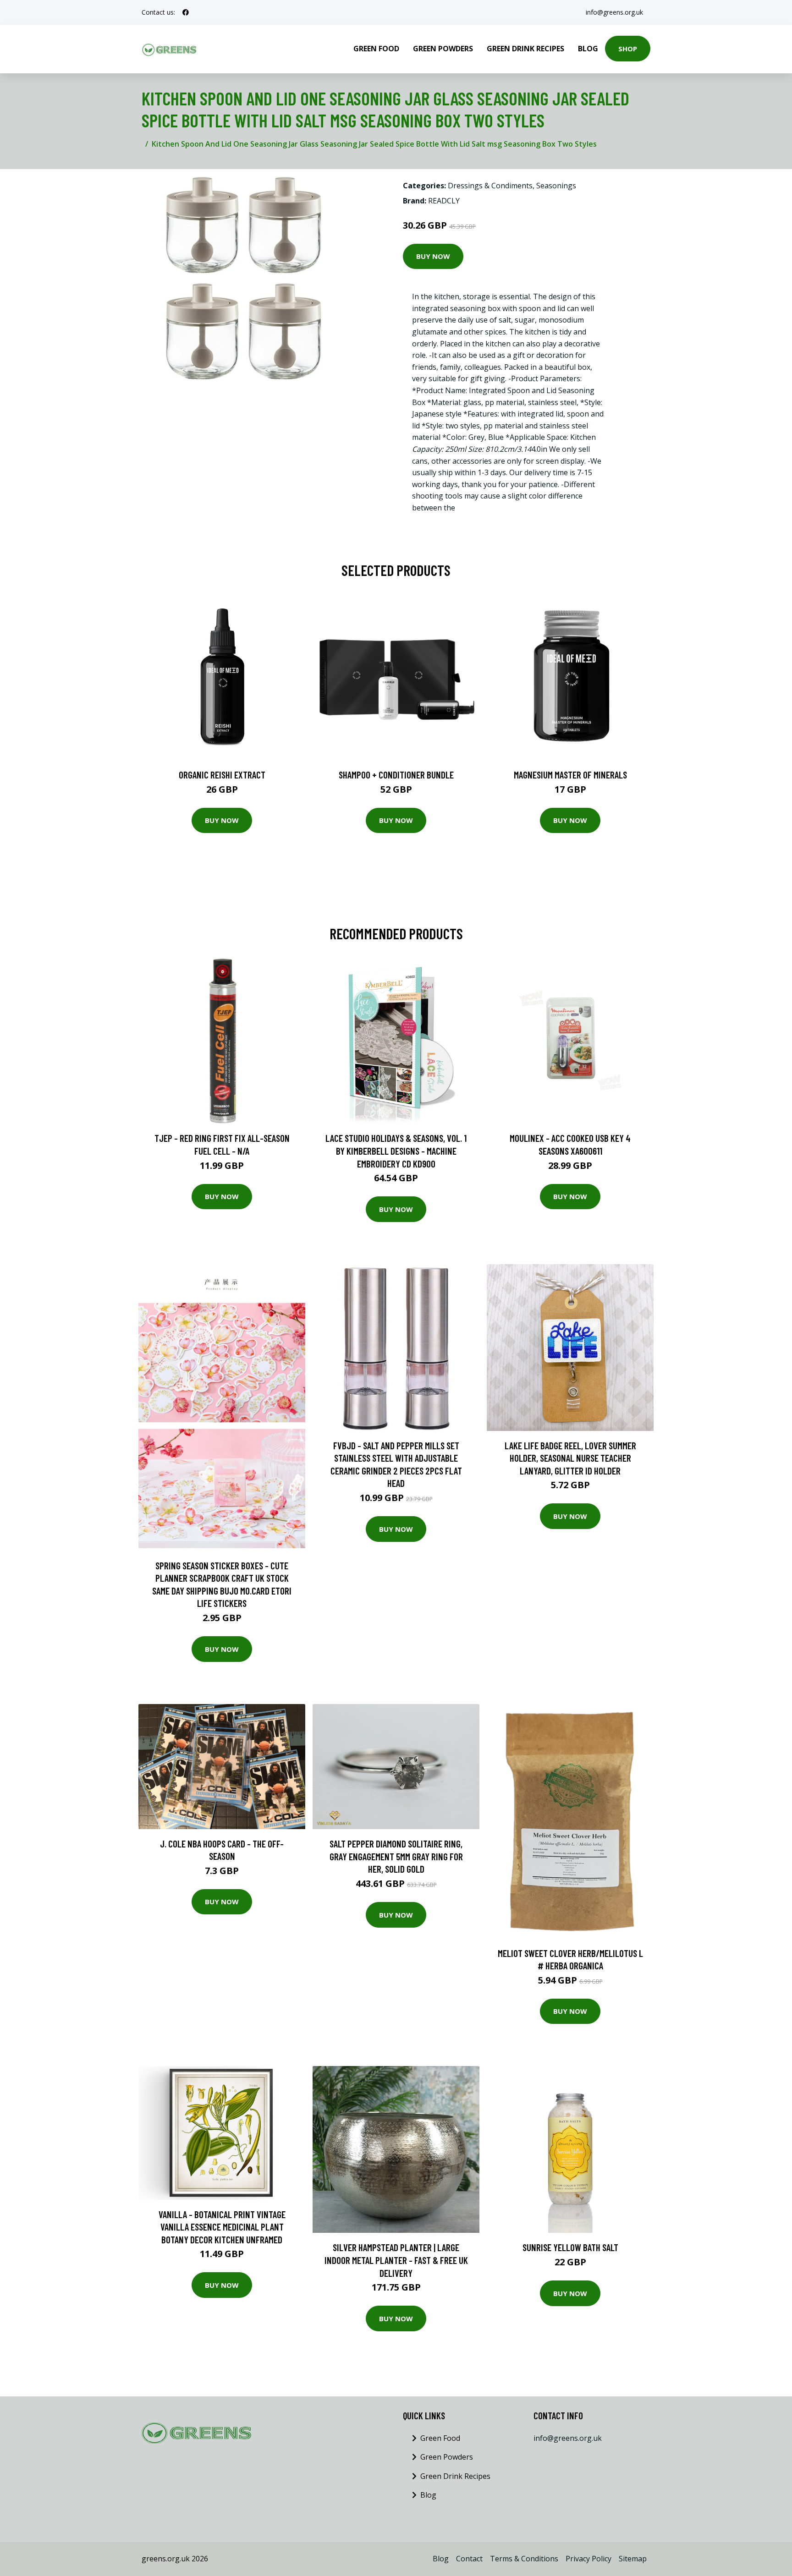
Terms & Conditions (524, 2559)
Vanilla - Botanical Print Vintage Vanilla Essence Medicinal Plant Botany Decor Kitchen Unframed (222, 2227)
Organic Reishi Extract (222, 775)
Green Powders (443, 49)
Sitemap (633, 2559)
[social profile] (186, 12)
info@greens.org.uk (614, 12)
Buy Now (433, 256)
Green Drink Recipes (525, 49)
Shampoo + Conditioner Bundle (396, 775)
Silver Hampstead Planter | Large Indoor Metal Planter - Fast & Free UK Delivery (396, 2260)
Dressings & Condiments (490, 186)
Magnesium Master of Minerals (570, 775)
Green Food (376, 49)
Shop (628, 49)
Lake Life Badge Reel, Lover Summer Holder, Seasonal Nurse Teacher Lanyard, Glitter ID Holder (570, 1458)
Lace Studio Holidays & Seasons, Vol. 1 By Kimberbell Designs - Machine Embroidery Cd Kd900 (396, 1151)
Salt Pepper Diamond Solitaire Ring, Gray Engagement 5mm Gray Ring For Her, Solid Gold (396, 1856)
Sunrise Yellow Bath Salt (570, 2247)
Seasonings (556, 186)
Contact (469, 2559)
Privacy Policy (588, 2559)
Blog (588, 49)
